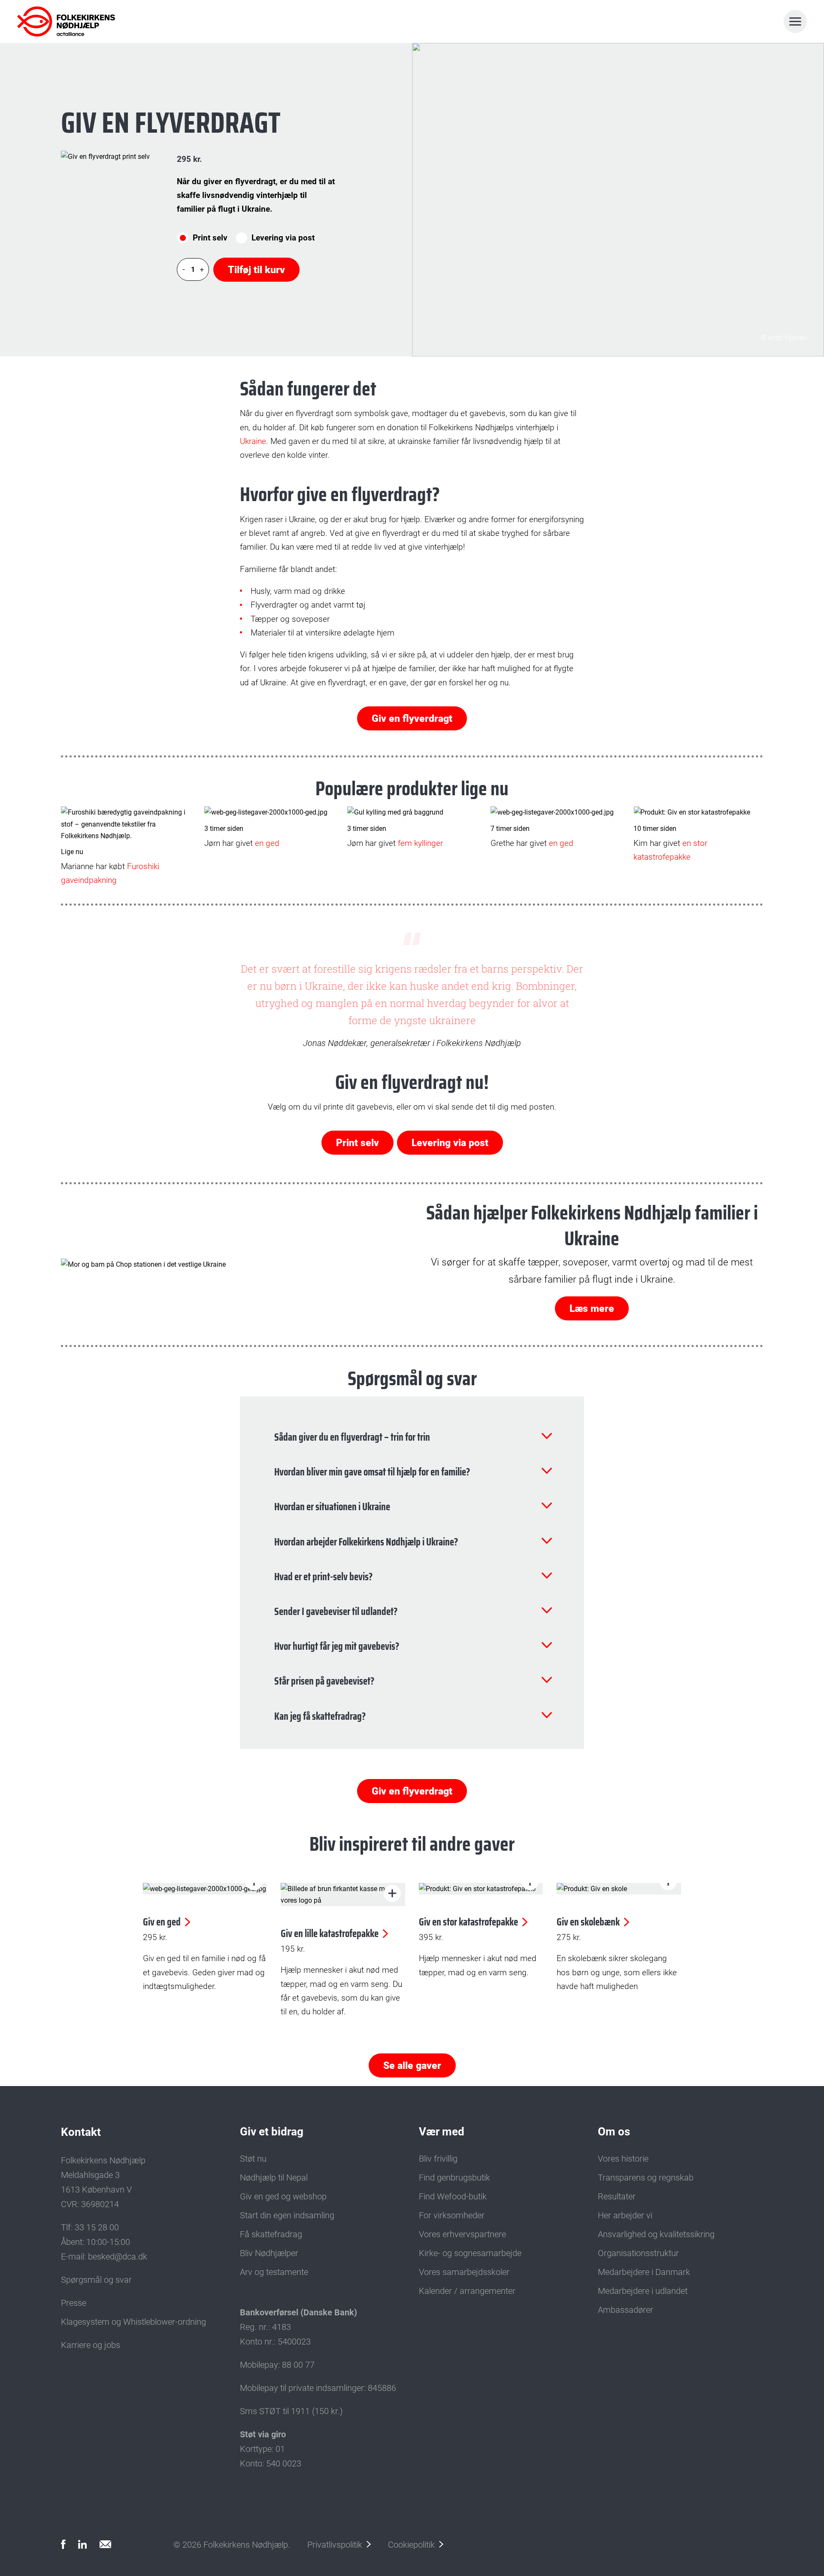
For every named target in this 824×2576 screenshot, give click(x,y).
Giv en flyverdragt (412, 719)
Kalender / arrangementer (467, 2291)
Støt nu (253, 2159)
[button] (392, 1893)
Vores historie (623, 2159)
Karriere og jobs (91, 2345)
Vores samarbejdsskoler (464, 2272)
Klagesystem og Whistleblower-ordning (133, 2322)
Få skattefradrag (271, 2234)
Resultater (617, 2196)
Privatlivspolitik (335, 2545)
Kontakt (81, 2132)
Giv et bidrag (272, 2132)
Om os (614, 2132)
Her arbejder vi (625, 2215)
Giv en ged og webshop (283, 2196)
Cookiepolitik (411, 2545)
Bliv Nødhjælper (269, 2253)
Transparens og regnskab (646, 2178)
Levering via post (283, 238)
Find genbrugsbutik (454, 2178)
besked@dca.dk (118, 2257)
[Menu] (795, 21)
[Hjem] (55, 21)
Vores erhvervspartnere (462, 2234)
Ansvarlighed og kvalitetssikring (656, 2234)
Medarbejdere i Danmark (644, 2272)
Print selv (210, 238)
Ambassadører (626, 2310)
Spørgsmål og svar (96, 2280)
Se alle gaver (412, 2066)
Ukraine (253, 441)
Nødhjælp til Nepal (274, 2178)
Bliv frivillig (438, 2159)
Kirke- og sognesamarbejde (470, 2253)
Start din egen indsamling (287, 2215)
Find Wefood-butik (453, 2196)
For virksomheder (452, 2215)
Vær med (442, 2132)
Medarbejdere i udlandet (643, 2291)
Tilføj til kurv (256, 270)
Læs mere (592, 1309)
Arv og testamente (274, 2272)
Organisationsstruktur (638, 2253)
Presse (74, 2303)
